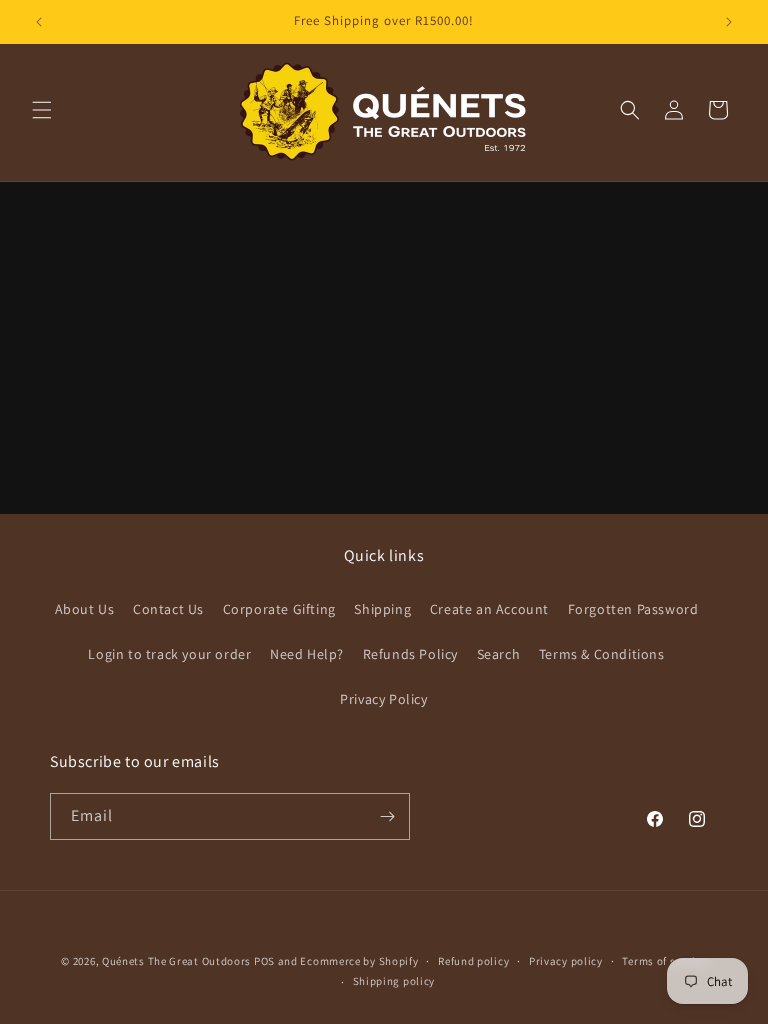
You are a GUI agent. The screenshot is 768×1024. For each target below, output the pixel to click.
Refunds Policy (410, 654)
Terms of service (664, 961)
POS (264, 961)
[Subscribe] (387, 816)
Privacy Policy (383, 699)
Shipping (382, 609)
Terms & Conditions (602, 654)
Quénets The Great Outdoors (176, 961)
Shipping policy (394, 981)
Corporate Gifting (279, 609)
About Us (85, 609)
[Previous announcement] (39, 22)
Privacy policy (566, 961)
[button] (42, 110)
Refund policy (473, 961)
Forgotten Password (633, 609)
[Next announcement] (729, 22)
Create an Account (489, 609)
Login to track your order (169, 654)
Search (499, 654)
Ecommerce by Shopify (359, 961)
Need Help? (307, 654)
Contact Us (168, 609)
